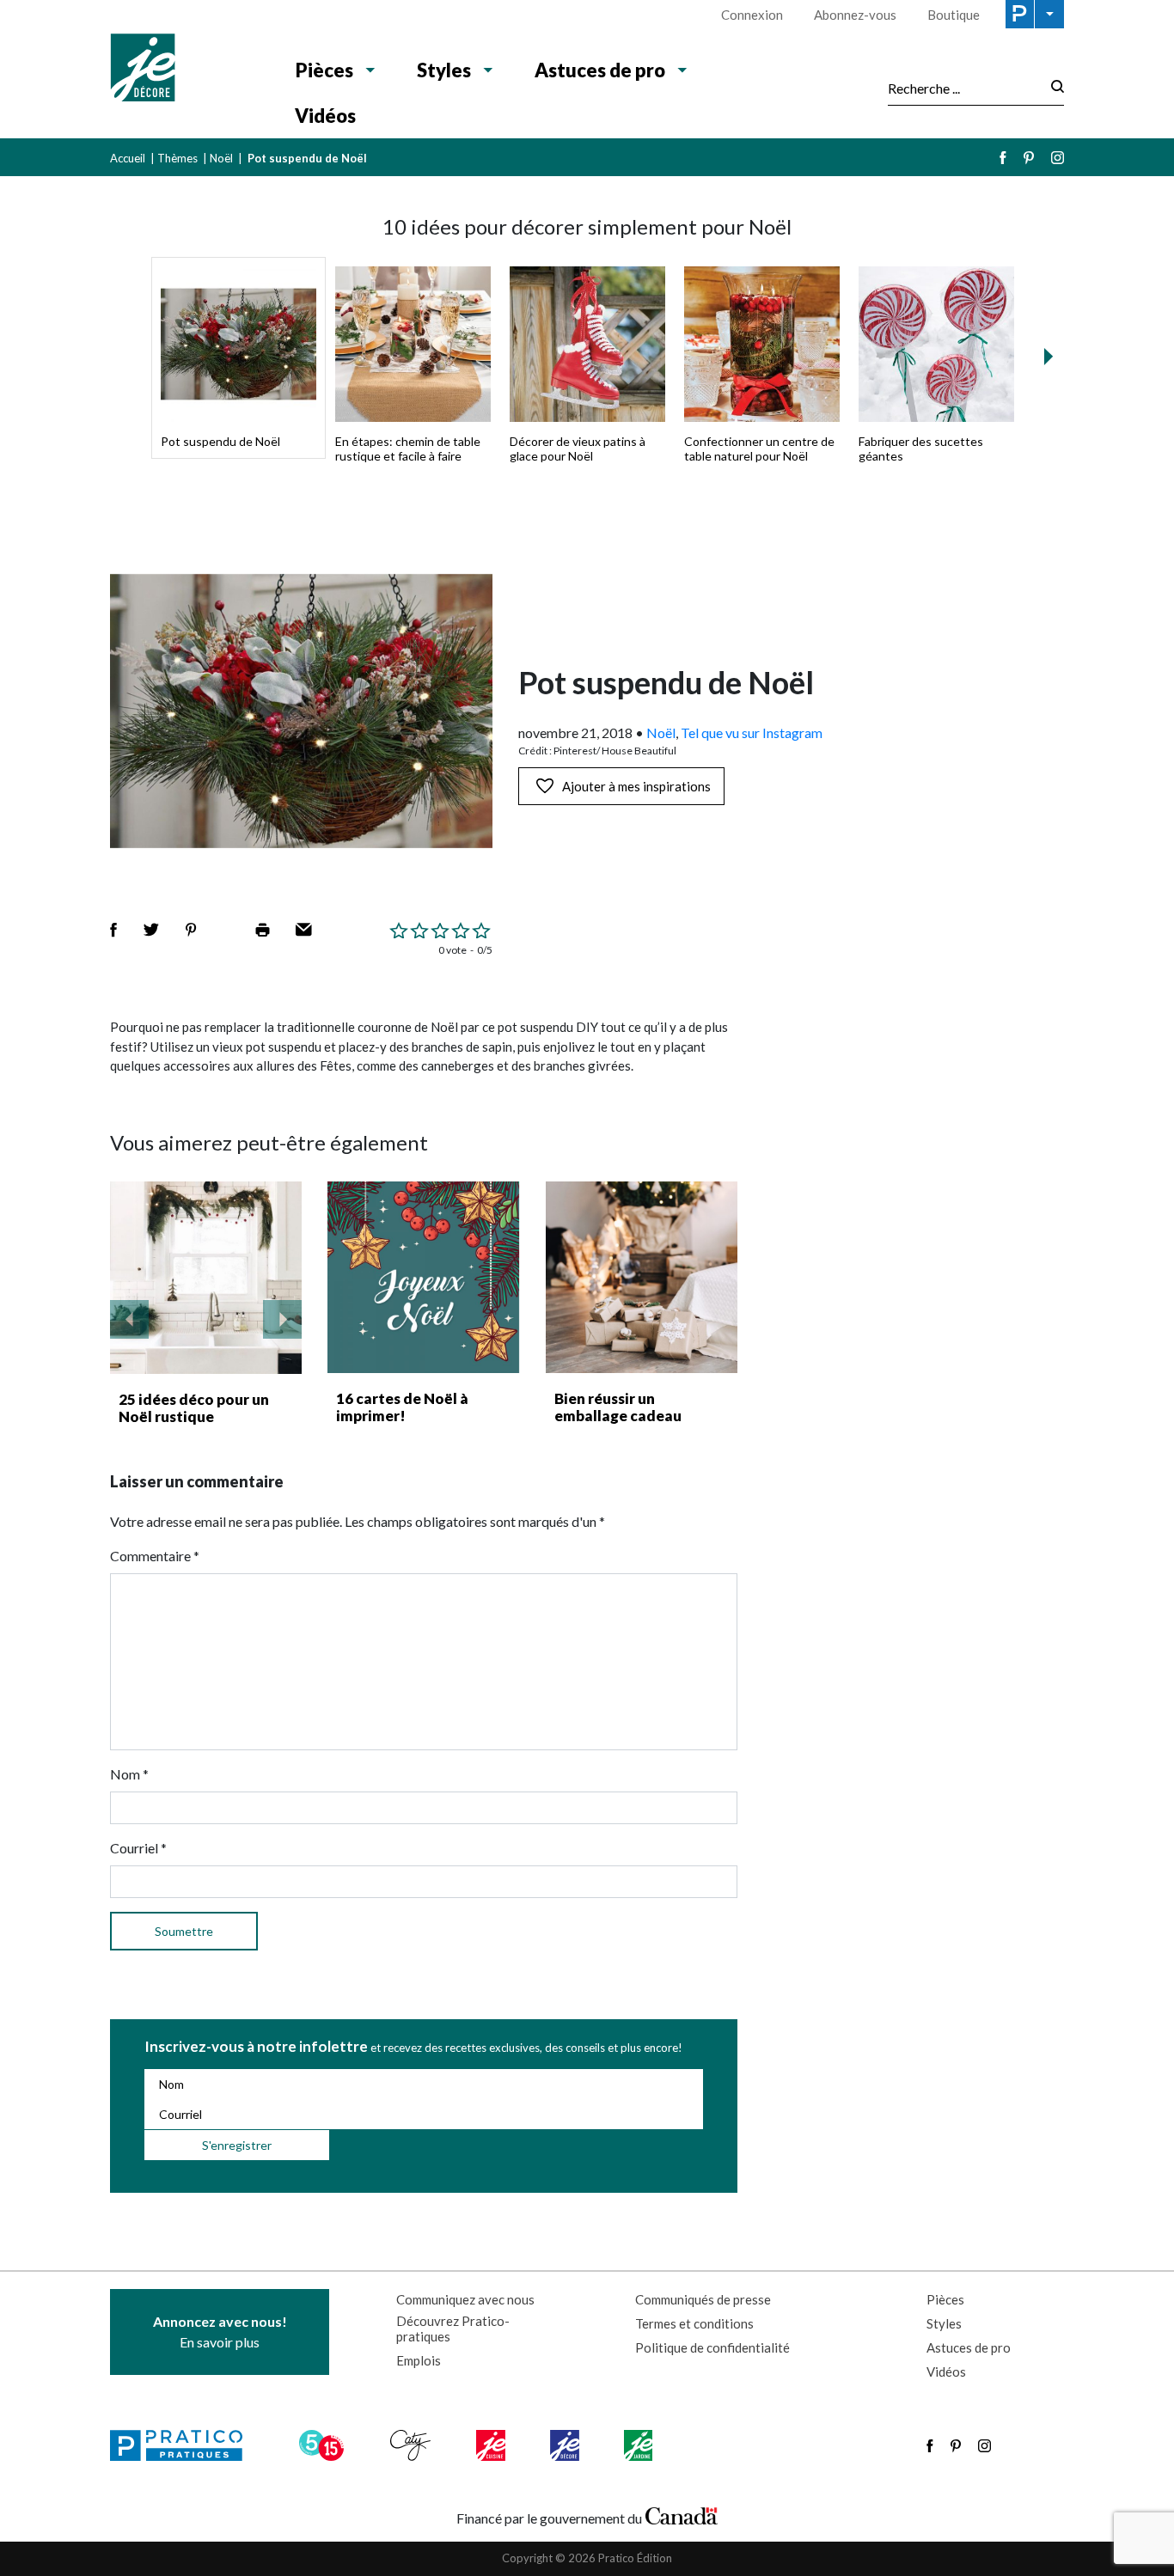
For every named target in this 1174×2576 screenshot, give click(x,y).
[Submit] (1052, 88)
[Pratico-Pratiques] (184, 2445)
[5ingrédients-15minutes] (324, 2445)
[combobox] (964, 88)
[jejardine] (640, 2445)
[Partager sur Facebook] (113, 930)
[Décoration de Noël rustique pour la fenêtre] (206, 1278)
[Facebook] (1003, 158)
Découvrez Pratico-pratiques (453, 2329)
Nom (129, 1774)
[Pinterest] (1029, 158)
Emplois (419, 2360)
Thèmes (177, 158)
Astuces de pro (600, 70)
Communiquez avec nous (465, 2299)
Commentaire (155, 1556)
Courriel (138, 1848)
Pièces (324, 70)
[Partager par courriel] (304, 930)
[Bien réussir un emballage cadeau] (642, 1277)
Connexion (752, 15)
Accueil (128, 158)
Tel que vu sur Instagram (752, 733)
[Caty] (413, 2445)
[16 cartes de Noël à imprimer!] (423, 1277)
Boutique (954, 15)
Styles (444, 70)
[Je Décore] (185, 70)
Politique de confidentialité (712, 2347)
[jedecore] (566, 2445)
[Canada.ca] (682, 2514)
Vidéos (325, 116)
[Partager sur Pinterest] (191, 930)
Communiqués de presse (703, 2299)
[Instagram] (1058, 158)
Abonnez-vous (855, 15)
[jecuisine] (492, 2445)
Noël (221, 158)
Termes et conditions (694, 2323)
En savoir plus (220, 2332)
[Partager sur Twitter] (151, 930)
